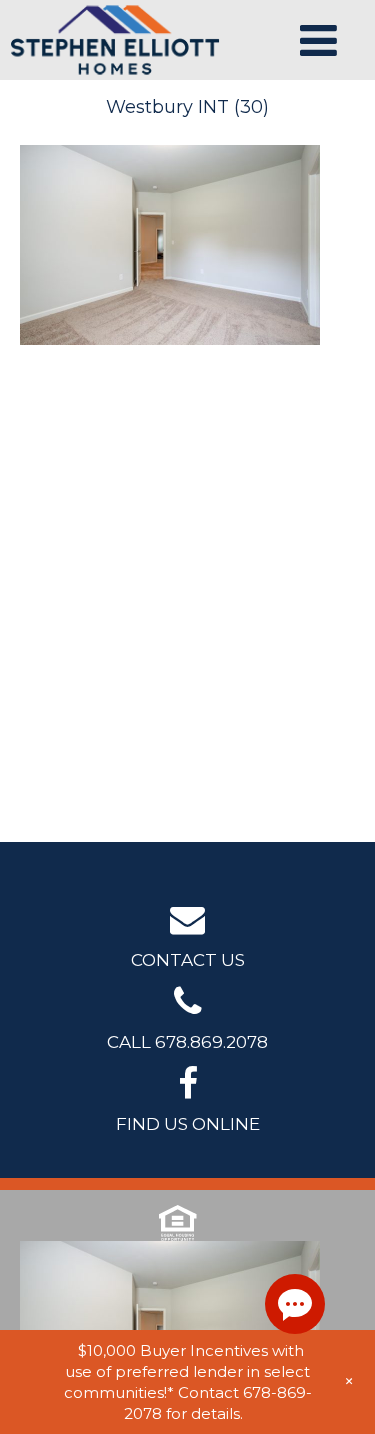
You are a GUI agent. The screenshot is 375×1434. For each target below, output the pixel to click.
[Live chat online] (295, 1304)
